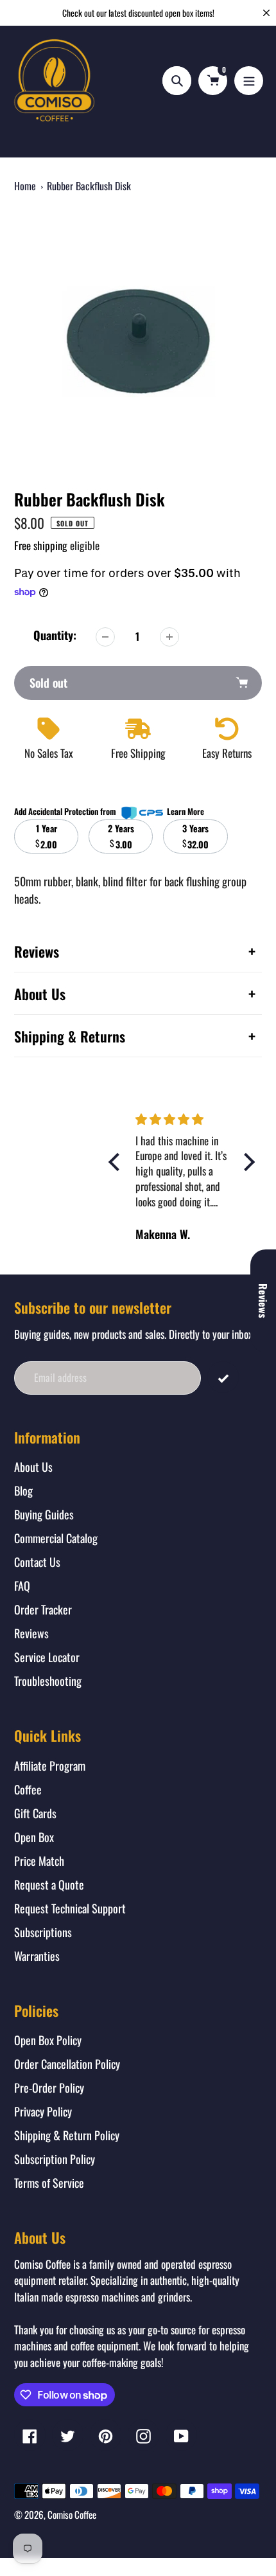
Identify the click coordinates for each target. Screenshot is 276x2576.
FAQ (22, 1586)
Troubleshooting (48, 1681)
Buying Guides (44, 1514)
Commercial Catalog (56, 1538)
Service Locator (47, 1657)
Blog (23, 1490)
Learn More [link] (185, 811)
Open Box (34, 1837)
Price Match (39, 1861)
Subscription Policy (55, 2159)
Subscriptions (43, 1932)
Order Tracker (43, 1609)
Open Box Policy (48, 2040)
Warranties (37, 1956)
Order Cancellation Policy (67, 2064)
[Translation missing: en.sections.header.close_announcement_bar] (266, 13)
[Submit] (223, 1377)
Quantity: (55, 635)
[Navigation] (249, 81)
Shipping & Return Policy (67, 2135)
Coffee (28, 1789)
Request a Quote (49, 1884)
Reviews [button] (263, 1301)
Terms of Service (49, 2183)
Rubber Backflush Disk (89, 186)
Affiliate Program (50, 1766)
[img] (198, 1119)
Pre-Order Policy (49, 2088)
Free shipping (41, 545)
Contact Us (37, 1562)
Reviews (31, 1633)
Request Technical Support (70, 1908)
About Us (33, 1467)
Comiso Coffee (72, 2514)
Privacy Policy (43, 2111)
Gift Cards (35, 1813)
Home (25, 186)
